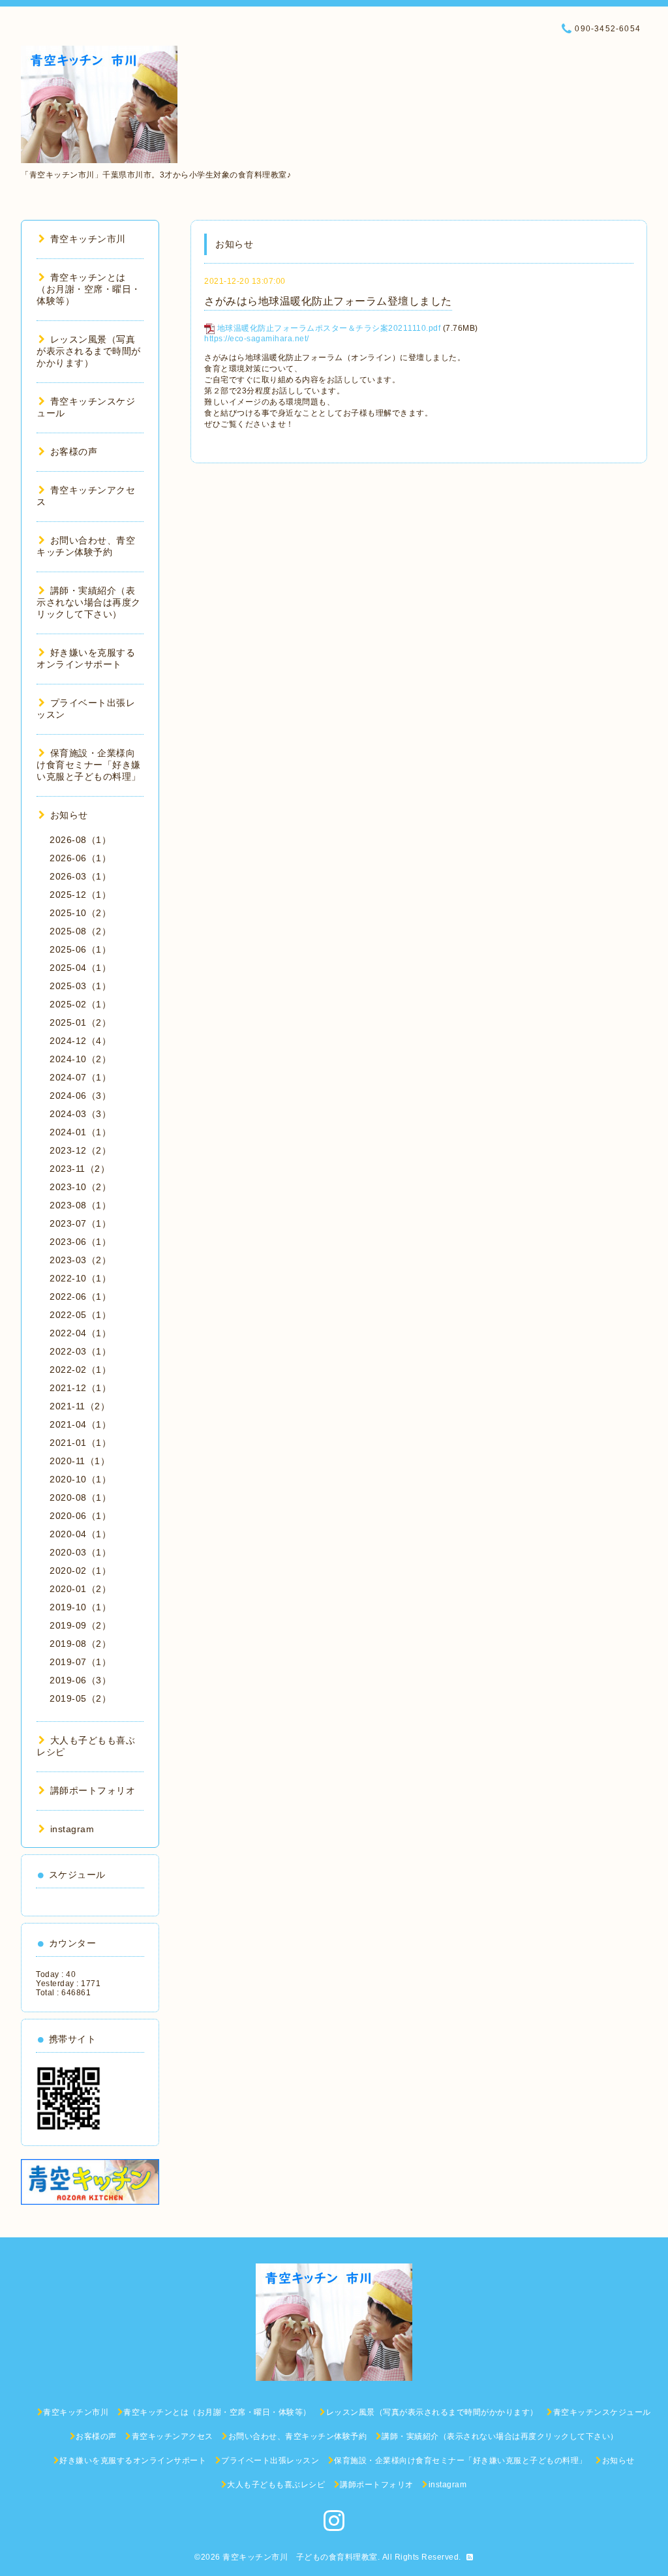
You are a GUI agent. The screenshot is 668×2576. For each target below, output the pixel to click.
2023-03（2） (80, 1260)
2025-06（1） (80, 949)
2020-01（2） (80, 1589)
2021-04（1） (80, 1424)
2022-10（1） (80, 1278)
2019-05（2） (80, 1698)
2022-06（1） (80, 1296)
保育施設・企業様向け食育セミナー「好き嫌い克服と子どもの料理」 (89, 765)
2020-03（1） (80, 1552)
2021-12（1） (80, 1388)
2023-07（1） (80, 1223)
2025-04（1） (80, 968)
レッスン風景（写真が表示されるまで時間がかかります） (89, 351)
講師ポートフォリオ (93, 1790)
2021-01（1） (80, 1443)
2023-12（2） (80, 1150)
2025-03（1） (80, 986)
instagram (72, 1829)
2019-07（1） (80, 1662)
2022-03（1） (80, 1351)
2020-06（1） (80, 1516)
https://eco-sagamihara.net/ (257, 339)
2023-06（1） (80, 1242)
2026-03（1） (80, 876)
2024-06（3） (80, 1096)
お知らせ (69, 815)
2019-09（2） (80, 1625)
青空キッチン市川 (88, 239)
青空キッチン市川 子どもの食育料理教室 (300, 2557)
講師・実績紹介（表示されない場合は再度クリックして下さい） (89, 602)
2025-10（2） (80, 913)
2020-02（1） (80, 1571)
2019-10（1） (80, 1607)
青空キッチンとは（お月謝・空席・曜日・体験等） (89, 289)
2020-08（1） (80, 1497)
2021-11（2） (80, 1406)
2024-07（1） (80, 1077)
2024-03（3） (80, 1114)
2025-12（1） (80, 895)
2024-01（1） (80, 1132)
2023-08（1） (80, 1205)
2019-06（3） (80, 1680)
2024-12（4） (80, 1041)
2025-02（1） (80, 1004)
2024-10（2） (80, 1059)
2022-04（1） (80, 1333)
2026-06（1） (80, 858)
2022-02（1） (80, 1370)
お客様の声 (74, 452)
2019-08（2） (80, 1644)
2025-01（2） (80, 1022)
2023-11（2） (80, 1169)
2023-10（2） (80, 1187)
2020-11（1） (80, 1461)
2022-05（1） (80, 1315)
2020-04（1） (80, 1534)
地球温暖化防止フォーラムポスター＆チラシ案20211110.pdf (329, 328)
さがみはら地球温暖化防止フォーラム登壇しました (328, 301)
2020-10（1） (80, 1479)
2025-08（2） (80, 931)
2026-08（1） (80, 840)
